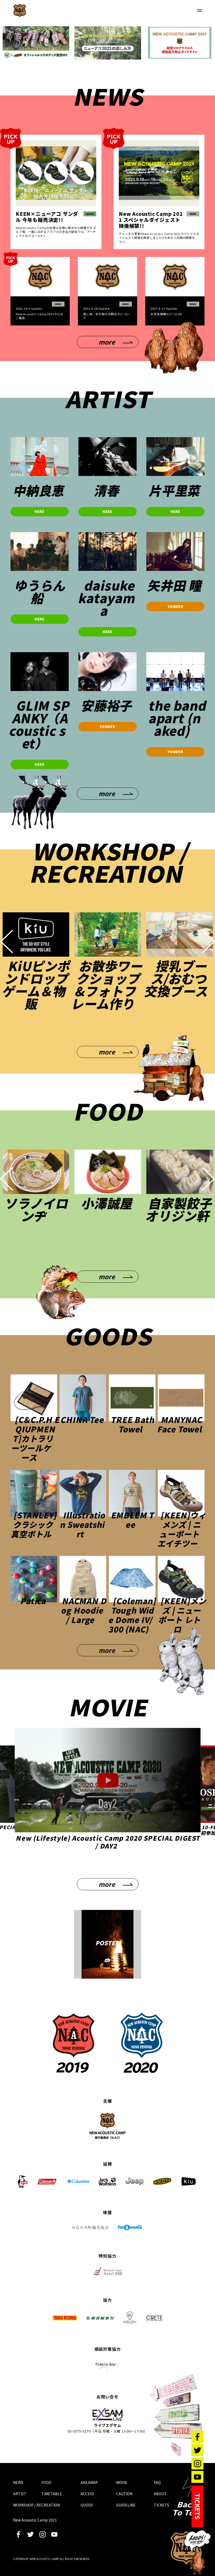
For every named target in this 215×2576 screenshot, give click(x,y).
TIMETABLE (52, 2494)
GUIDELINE (126, 2505)
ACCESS (87, 2494)
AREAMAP (89, 2482)
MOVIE (122, 2482)
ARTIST (20, 2494)
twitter (30, 2534)
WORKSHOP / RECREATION (36, 2505)
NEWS (18, 2482)
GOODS (87, 2505)
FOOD (46, 2482)
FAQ (157, 2482)
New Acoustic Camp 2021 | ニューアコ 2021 (20, 10)
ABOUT (160, 2494)
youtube (54, 2534)
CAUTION (124, 2494)
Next (208, 941)
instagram (42, 2534)
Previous (7, 941)
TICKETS (162, 2505)
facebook (18, 2534)
